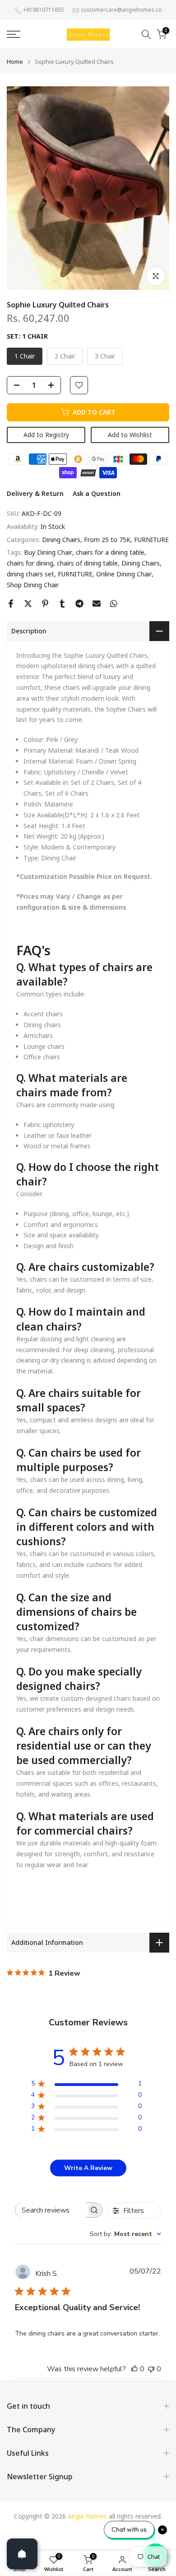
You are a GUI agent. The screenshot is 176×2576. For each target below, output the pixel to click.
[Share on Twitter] (28, 604)
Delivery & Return (35, 493)
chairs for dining (30, 563)
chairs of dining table (87, 563)
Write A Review (88, 2168)
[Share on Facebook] (11, 604)
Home (15, 62)
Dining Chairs (61, 540)
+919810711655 (44, 10)
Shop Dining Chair (33, 585)
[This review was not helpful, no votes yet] (151, 2369)
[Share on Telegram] (79, 604)
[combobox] (125, 2234)
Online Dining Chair (124, 574)
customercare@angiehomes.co (121, 10)
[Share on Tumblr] (62, 604)
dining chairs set (30, 574)
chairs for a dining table (110, 552)
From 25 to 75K (107, 540)
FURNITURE (151, 540)
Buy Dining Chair (48, 552)
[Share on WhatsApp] (114, 604)
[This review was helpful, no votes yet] (134, 2369)
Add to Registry (46, 435)
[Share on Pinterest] (45, 604)
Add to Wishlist (130, 435)
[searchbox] (51, 2210)
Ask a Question (97, 493)
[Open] (22, 2554)
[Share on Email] (97, 604)
